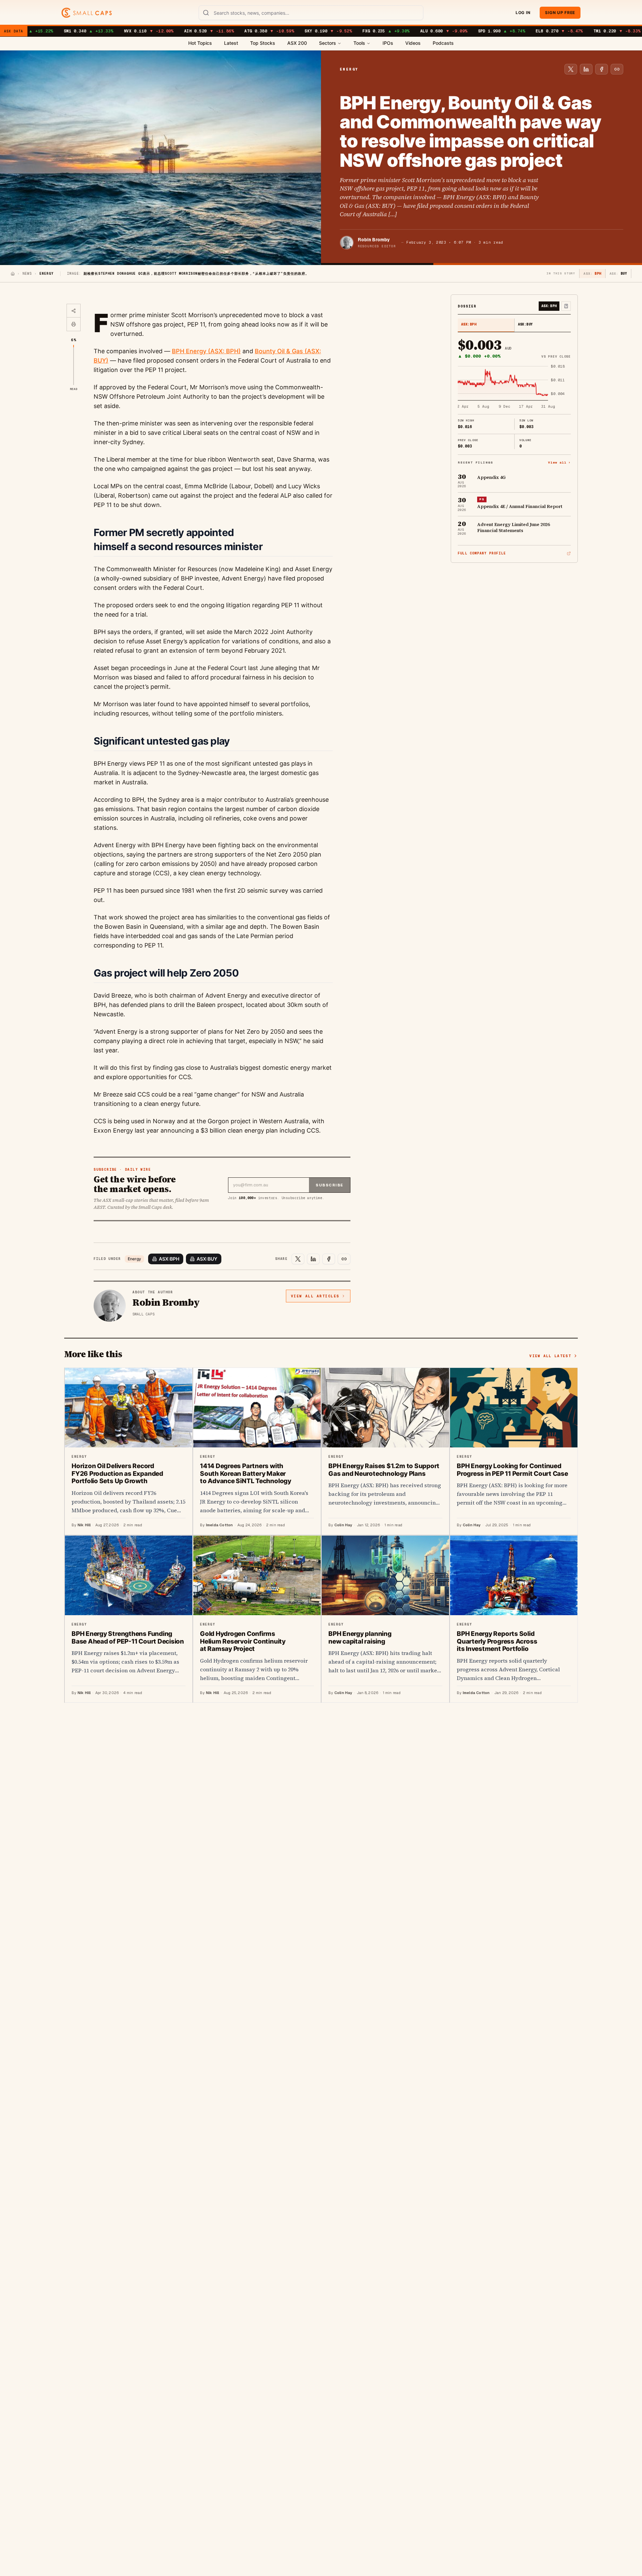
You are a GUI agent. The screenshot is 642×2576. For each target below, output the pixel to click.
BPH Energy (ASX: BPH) (206, 351)
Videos (413, 43)
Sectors (328, 43)
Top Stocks (263, 43)
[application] (514, 387)
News (27, 274)
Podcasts (443, 43)
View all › (559, 463)
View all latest (550, 1356)
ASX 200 (297, 43)
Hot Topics (200, 43)
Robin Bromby (374, 240)
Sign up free (560, 13)
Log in (523, 13)
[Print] (74, 324)
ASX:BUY (207, 1259)
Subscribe (330, 1185)
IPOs (388, 43)
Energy (134, 1259)
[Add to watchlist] (566, 306)
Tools (359, 43)
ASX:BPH (169, 1259)
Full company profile (482, 553)
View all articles (315, 1296)
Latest (231, 43)
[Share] (74, 311)
